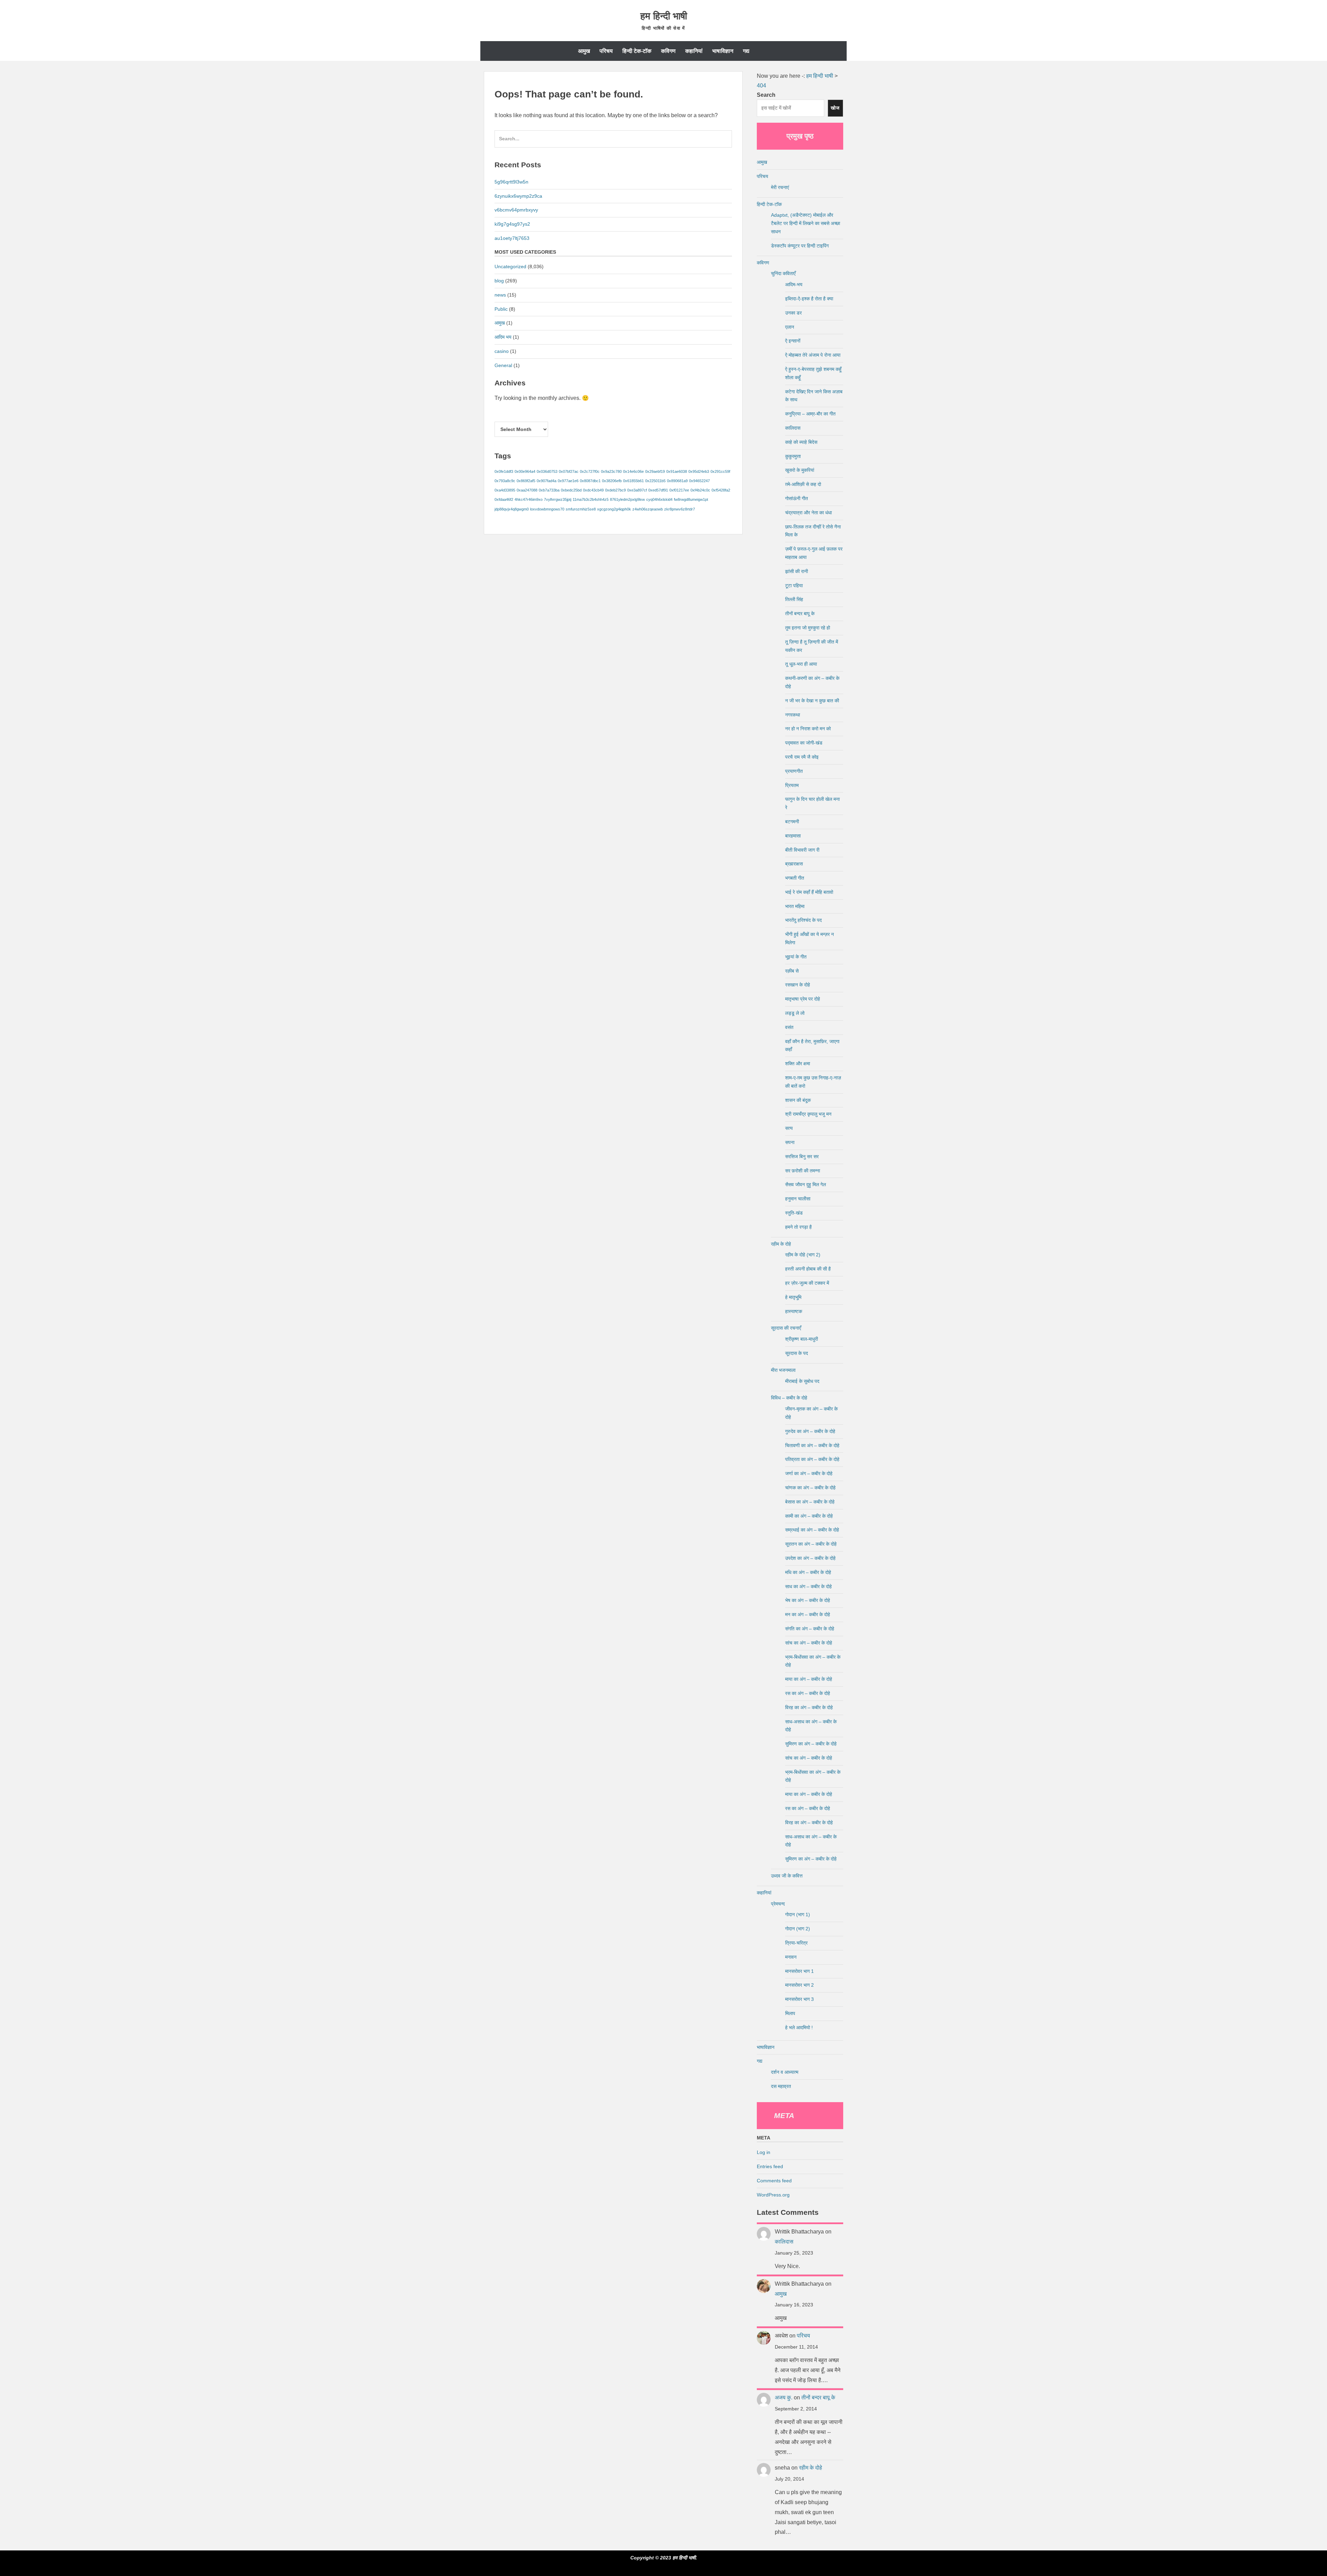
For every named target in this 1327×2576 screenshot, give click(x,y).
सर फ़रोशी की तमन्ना (803, 1171)
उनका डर (793, 313)
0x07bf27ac (569, 471)
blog (499, 281)
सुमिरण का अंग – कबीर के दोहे (811, 1744)
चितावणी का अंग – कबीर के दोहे (812, 1445)
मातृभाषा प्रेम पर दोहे (803, 999)
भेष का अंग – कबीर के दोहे (808, 1600)
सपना (790, 1142)
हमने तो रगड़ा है (798, 1227)
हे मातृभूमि (793, 1297)
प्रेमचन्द (778, 1904)
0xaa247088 (527, 490)
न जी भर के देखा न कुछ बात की (812, 701)
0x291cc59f (720, 471)
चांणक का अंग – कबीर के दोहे (810, 1488)
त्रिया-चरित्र (796, 1943)
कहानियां (694, 51)
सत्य (789, 1128)
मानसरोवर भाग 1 (799, 1971)
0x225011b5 (655, 481)
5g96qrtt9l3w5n (511, 182)
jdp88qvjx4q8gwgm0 (512, 509)
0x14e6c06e (633, 471)
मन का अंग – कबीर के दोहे (808, 1614)
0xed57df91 (658, 490)
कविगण (668, 51)
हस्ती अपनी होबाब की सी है (808, 1269)
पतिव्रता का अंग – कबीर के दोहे (812, 1459)
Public (501, 309)
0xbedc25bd (571, 490)
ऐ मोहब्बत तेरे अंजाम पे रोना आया (813, 355)
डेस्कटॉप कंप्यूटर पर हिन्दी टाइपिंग (800, 246)
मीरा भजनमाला (783, 1370)
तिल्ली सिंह (794, 599)
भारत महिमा (795, 906)
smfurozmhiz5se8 (581, 509)
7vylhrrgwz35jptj (558, 499)
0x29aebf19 (655, 471)
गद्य (746, 51)
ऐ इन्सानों (793, 341)
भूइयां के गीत (796, 957)
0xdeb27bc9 (615, 490)
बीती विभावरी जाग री (802, 850)
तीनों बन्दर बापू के (800, 613)
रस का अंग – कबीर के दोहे (808, 1693)
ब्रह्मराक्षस (794, 864)
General (503, 365)
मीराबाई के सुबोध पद (802, 1381)
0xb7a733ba (549, 490)
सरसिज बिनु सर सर (802, 1156)
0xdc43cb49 (593, 490)
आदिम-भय (794, 284)
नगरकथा (793, 715)
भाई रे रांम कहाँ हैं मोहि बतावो (809, 892)
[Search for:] (613, 142)
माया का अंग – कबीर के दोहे (809, 1679)
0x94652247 (699, 481)
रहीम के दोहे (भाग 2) (803, 1255)
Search (766, 95)
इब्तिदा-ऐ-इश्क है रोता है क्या (809, 299)
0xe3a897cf (637, 490)
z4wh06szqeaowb (648, 509)
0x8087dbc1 (590, 481)
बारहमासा (793, 836)
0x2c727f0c (590, 471)
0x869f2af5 (526, 481)
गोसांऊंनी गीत (797, 498)
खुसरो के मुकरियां (800, 470)
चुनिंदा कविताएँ (783, 273)
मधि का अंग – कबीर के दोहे (808, 1572)
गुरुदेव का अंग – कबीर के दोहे (810, 1431)
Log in (764, 2152)
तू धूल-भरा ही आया (801, 664)
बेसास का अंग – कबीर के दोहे (810, 1502)
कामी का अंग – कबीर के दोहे (809, 1516)
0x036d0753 (547, 471)
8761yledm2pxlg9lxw (627, 499)
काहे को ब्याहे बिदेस (801, 442)
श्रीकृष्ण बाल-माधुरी (802, 1339)
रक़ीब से (792, 971)
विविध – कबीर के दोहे (789, 1398)
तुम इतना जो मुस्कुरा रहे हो (808, 628)
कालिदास (793, 428)
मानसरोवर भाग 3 (799, 1999)
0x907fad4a (547, 481)
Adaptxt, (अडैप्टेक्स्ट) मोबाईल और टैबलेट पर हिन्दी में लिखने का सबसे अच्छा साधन (806, 223)
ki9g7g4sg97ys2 (512, 224)
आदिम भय (503, 337)
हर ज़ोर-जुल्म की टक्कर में (807, 1283)
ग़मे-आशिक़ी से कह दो (803, 484)
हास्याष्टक (794, 1311)
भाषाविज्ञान (723, 51)
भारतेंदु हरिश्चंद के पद (803, 920)
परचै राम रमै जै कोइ (802, 757)
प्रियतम (792, 785)
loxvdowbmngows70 (547, 509)
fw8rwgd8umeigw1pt (691, 499)
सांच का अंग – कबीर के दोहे (809, 1643)
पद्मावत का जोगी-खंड (804, 743)
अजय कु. (784, 2397)
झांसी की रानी (797, 571)
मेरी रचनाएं (780, 187)
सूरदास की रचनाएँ (786, 1328)
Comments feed (774, 2181)
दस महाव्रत (781, 2086)
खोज (835, 108)
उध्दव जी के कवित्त (787, 1876)
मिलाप (790, 2013)
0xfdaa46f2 (504, 499)
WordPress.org (773, 2195)
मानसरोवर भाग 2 (799, 1985)
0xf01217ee (679, 490)
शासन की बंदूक (798, 1100)
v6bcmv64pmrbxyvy (516, 210)
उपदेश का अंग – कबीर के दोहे (810, 1558)
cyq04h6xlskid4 (659, 499)
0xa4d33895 (505, 490)
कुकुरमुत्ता (793, 456)
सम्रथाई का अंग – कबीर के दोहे (812, 1530)
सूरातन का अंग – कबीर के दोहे (811, 1544)
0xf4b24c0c (700, 490)
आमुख (584, 51)
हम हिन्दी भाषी (664, 16)
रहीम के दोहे (781, 1244)
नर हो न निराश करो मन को (808, 729)
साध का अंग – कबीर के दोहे (808, 1586)
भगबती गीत (795, 878)
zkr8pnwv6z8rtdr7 (680, 509)
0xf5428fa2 (721, 490)
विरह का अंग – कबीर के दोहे (809, 1707)
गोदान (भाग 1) (798, 1914)
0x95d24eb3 (699, 471)
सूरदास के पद (797, 1353)
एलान (790, 327)
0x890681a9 (677, 481)
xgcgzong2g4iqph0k (614, 509)
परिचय (606, 51)
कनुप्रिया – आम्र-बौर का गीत (810, 414)
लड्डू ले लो (795, 1013)
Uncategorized (510, 266)
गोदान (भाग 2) (798, 1929)
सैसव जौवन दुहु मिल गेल (806, 1184)
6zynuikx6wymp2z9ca (518, 196)
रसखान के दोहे (798, 985)
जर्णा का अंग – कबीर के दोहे (809, 1473)
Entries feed (770, 2166)
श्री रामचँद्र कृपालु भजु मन (808, 1114)
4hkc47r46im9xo (529, 499)
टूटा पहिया (794, 586)
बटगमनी (792, 822)
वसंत (789, 1027)
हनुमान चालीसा (798, 1199)
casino (502, 351)
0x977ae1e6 (568, 481)
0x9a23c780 (611, 471)
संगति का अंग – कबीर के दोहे (810, 1629)
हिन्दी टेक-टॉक (637, 51)
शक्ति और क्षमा (798, 1064)
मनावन (791, 1957)
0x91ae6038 (677, 471)
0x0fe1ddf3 (504, 471)
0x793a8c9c (505, 481)
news (500, 295)
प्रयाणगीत (794, 771)
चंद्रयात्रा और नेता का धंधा (808, 513)
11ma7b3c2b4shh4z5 (591, 499)
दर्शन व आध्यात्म (785, 2072)
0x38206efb (612, 481)
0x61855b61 (633, 481)
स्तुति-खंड (794, 1213)
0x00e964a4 (525, 471)
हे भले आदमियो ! (799, 2027)
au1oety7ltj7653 (512, 238)
